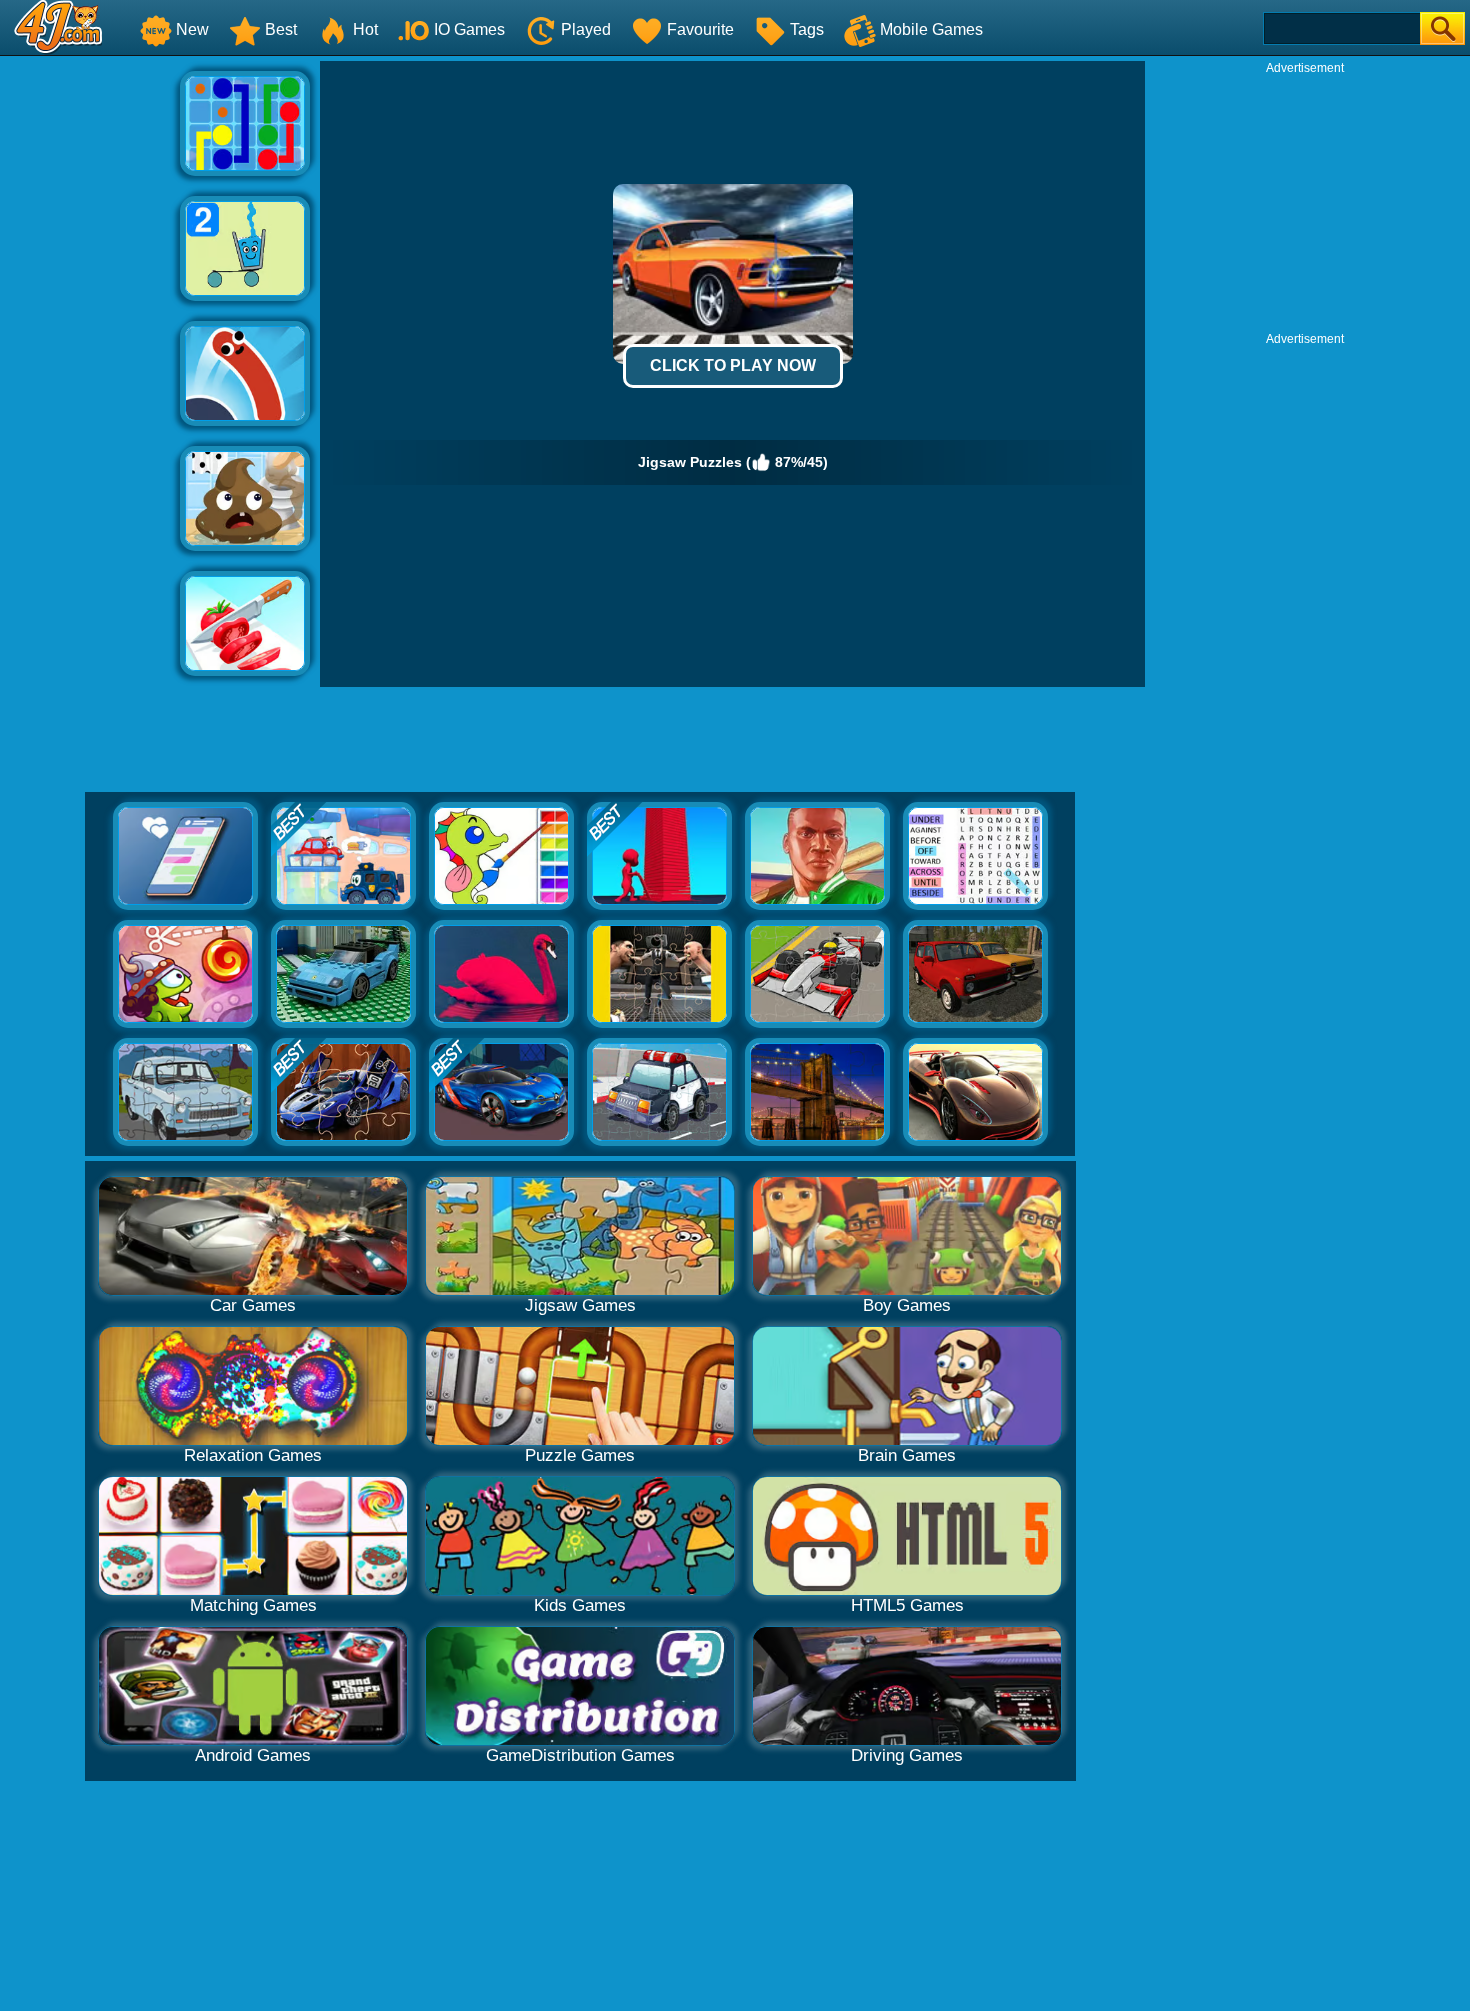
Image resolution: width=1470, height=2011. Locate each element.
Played (586, 29)
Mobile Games (931, 29)
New (192, 29)
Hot (365, 29)
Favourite (700, 29)
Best (281, 29)
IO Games (469, 29)
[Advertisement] (90, 361)
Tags (807, 29)
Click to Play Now (733, 365)
